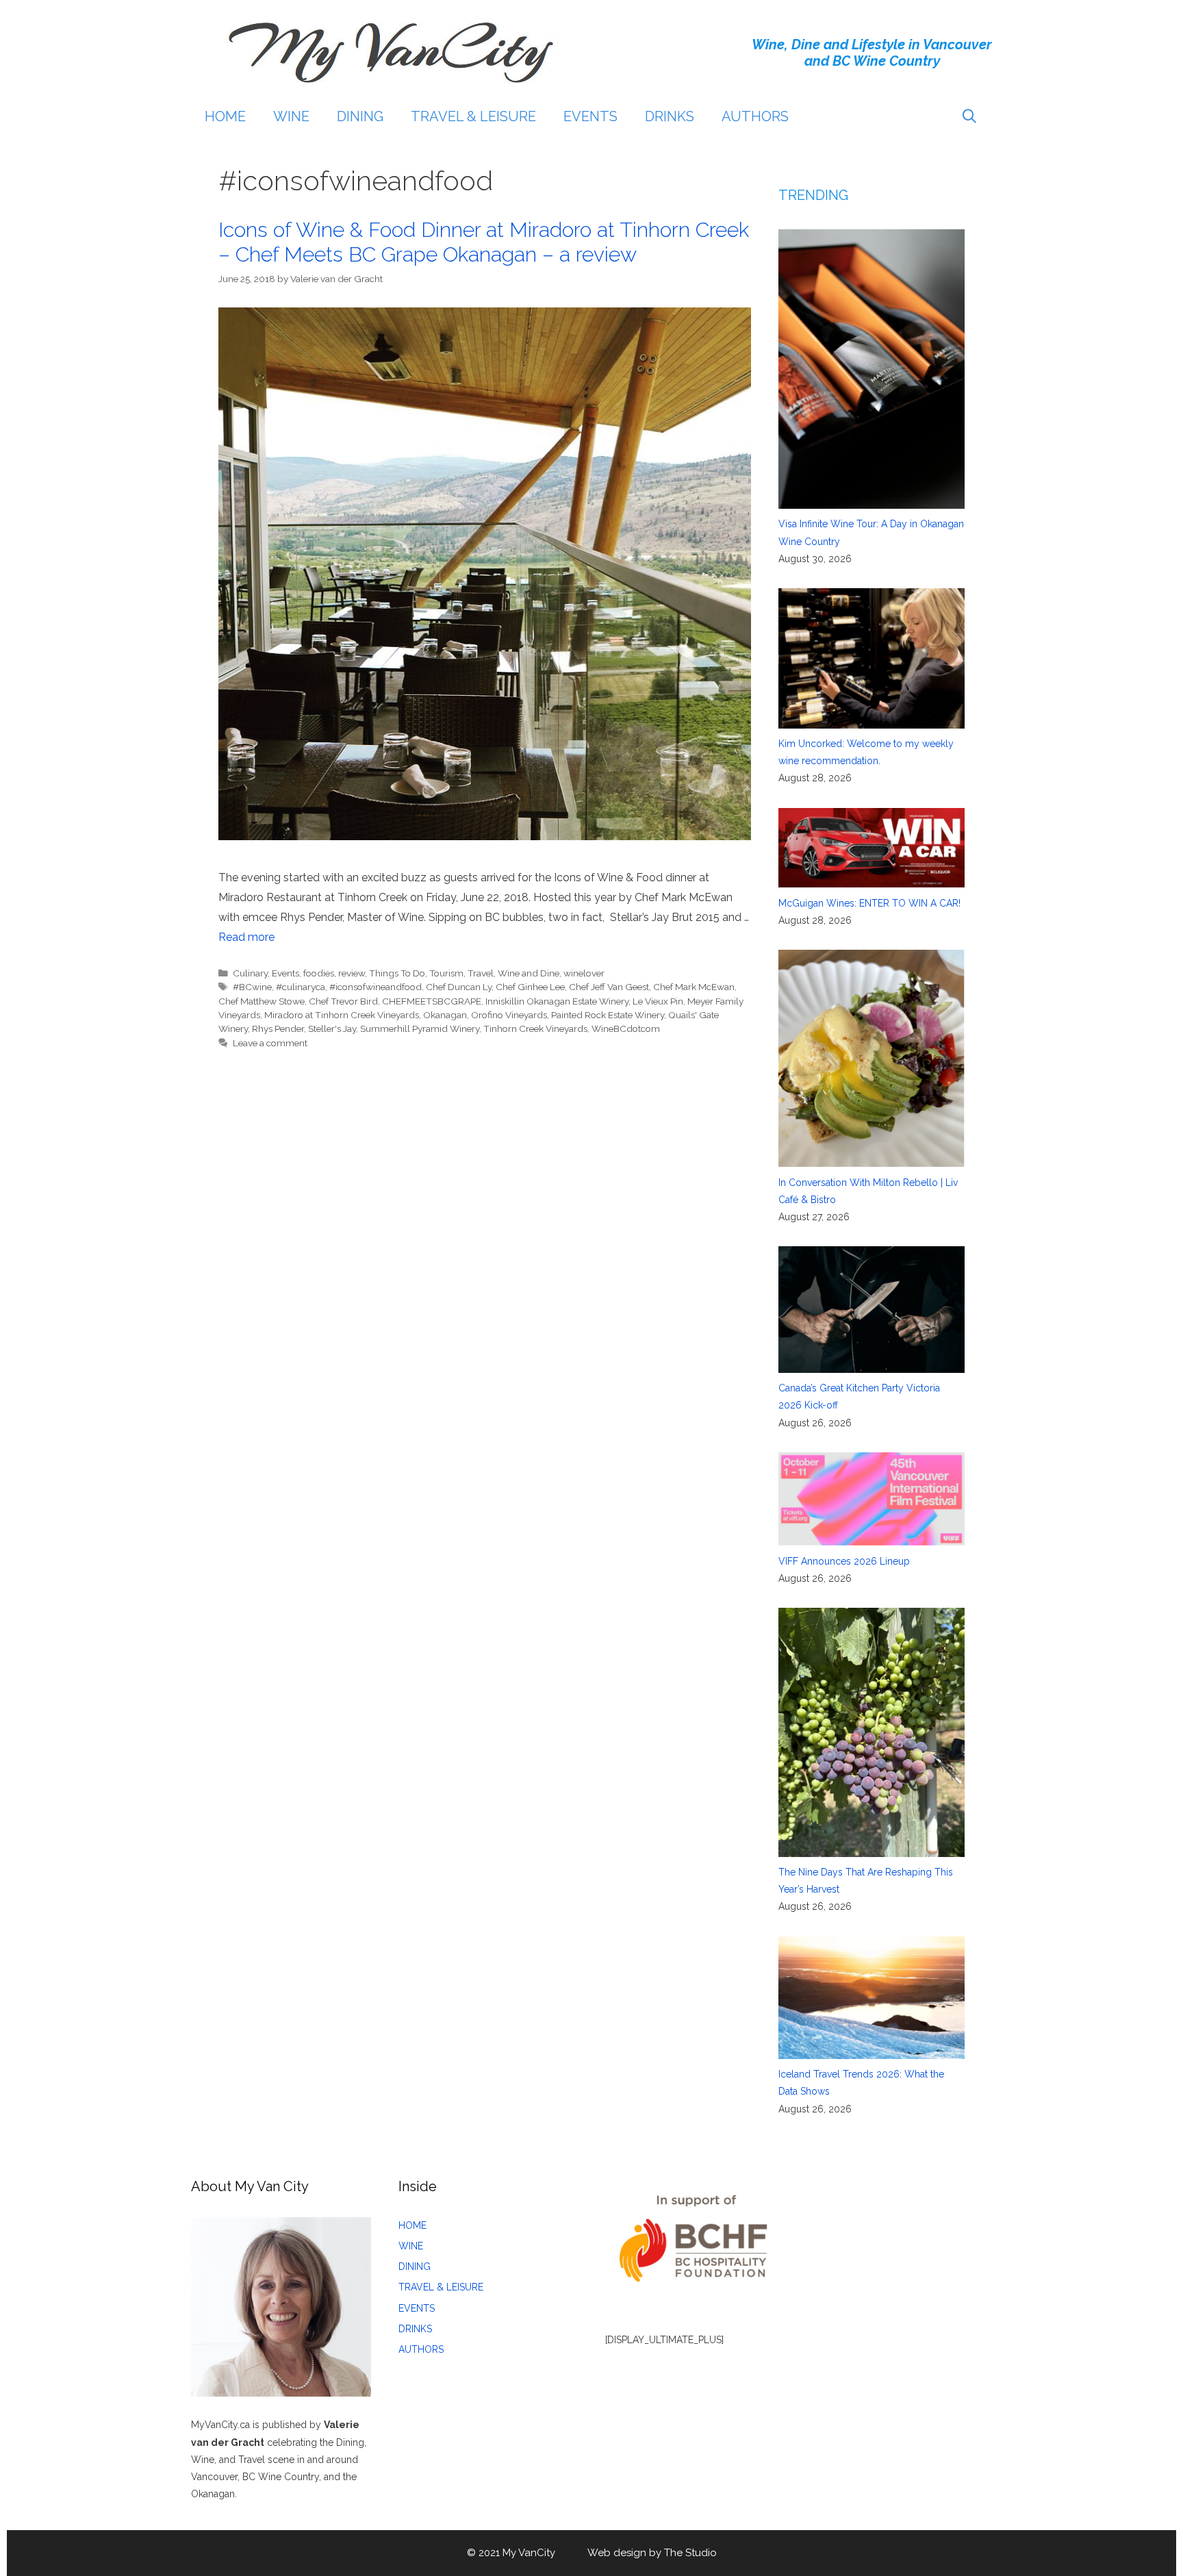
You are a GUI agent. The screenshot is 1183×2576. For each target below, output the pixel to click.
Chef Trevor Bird (343, 1001)
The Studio (690, 2553)
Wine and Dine (529, 973)
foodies (319, 973)
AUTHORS (755, 116)
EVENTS (590, 116)
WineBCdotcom (626, 1028)
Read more (246, 937)
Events (285, 973)
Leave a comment (270, 1043)
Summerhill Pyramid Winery (420, 1028)
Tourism (446, 973)
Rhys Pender (278, 1028)
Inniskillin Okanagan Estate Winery (557, 1001)
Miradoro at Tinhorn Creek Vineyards (342, 1015)
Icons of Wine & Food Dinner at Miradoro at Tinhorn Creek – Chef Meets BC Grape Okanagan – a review (484, 242)
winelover (584, 973)
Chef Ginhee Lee (530, 987)
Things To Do (397, 973)
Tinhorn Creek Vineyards (535, 1028)
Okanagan (445, 1015)
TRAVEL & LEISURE (473, 116)
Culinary (250, 973)
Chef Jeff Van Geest (609, 987)
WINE (291, 116)
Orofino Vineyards (509, 1015)
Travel (481, 973)
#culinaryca (301, 987)
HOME (225, 116)
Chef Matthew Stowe (262, 1001)
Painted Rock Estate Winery (608, 1015)
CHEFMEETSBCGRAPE (432, 1001)
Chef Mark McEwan (694, 987)
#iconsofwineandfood (376, 987)
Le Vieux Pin (658, 1001)
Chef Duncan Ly (459, 987)
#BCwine (252, 987)
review (352, 973)
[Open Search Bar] (969, 116)
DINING (360, 116)
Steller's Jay (332, 1028)
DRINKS (670, 116)
